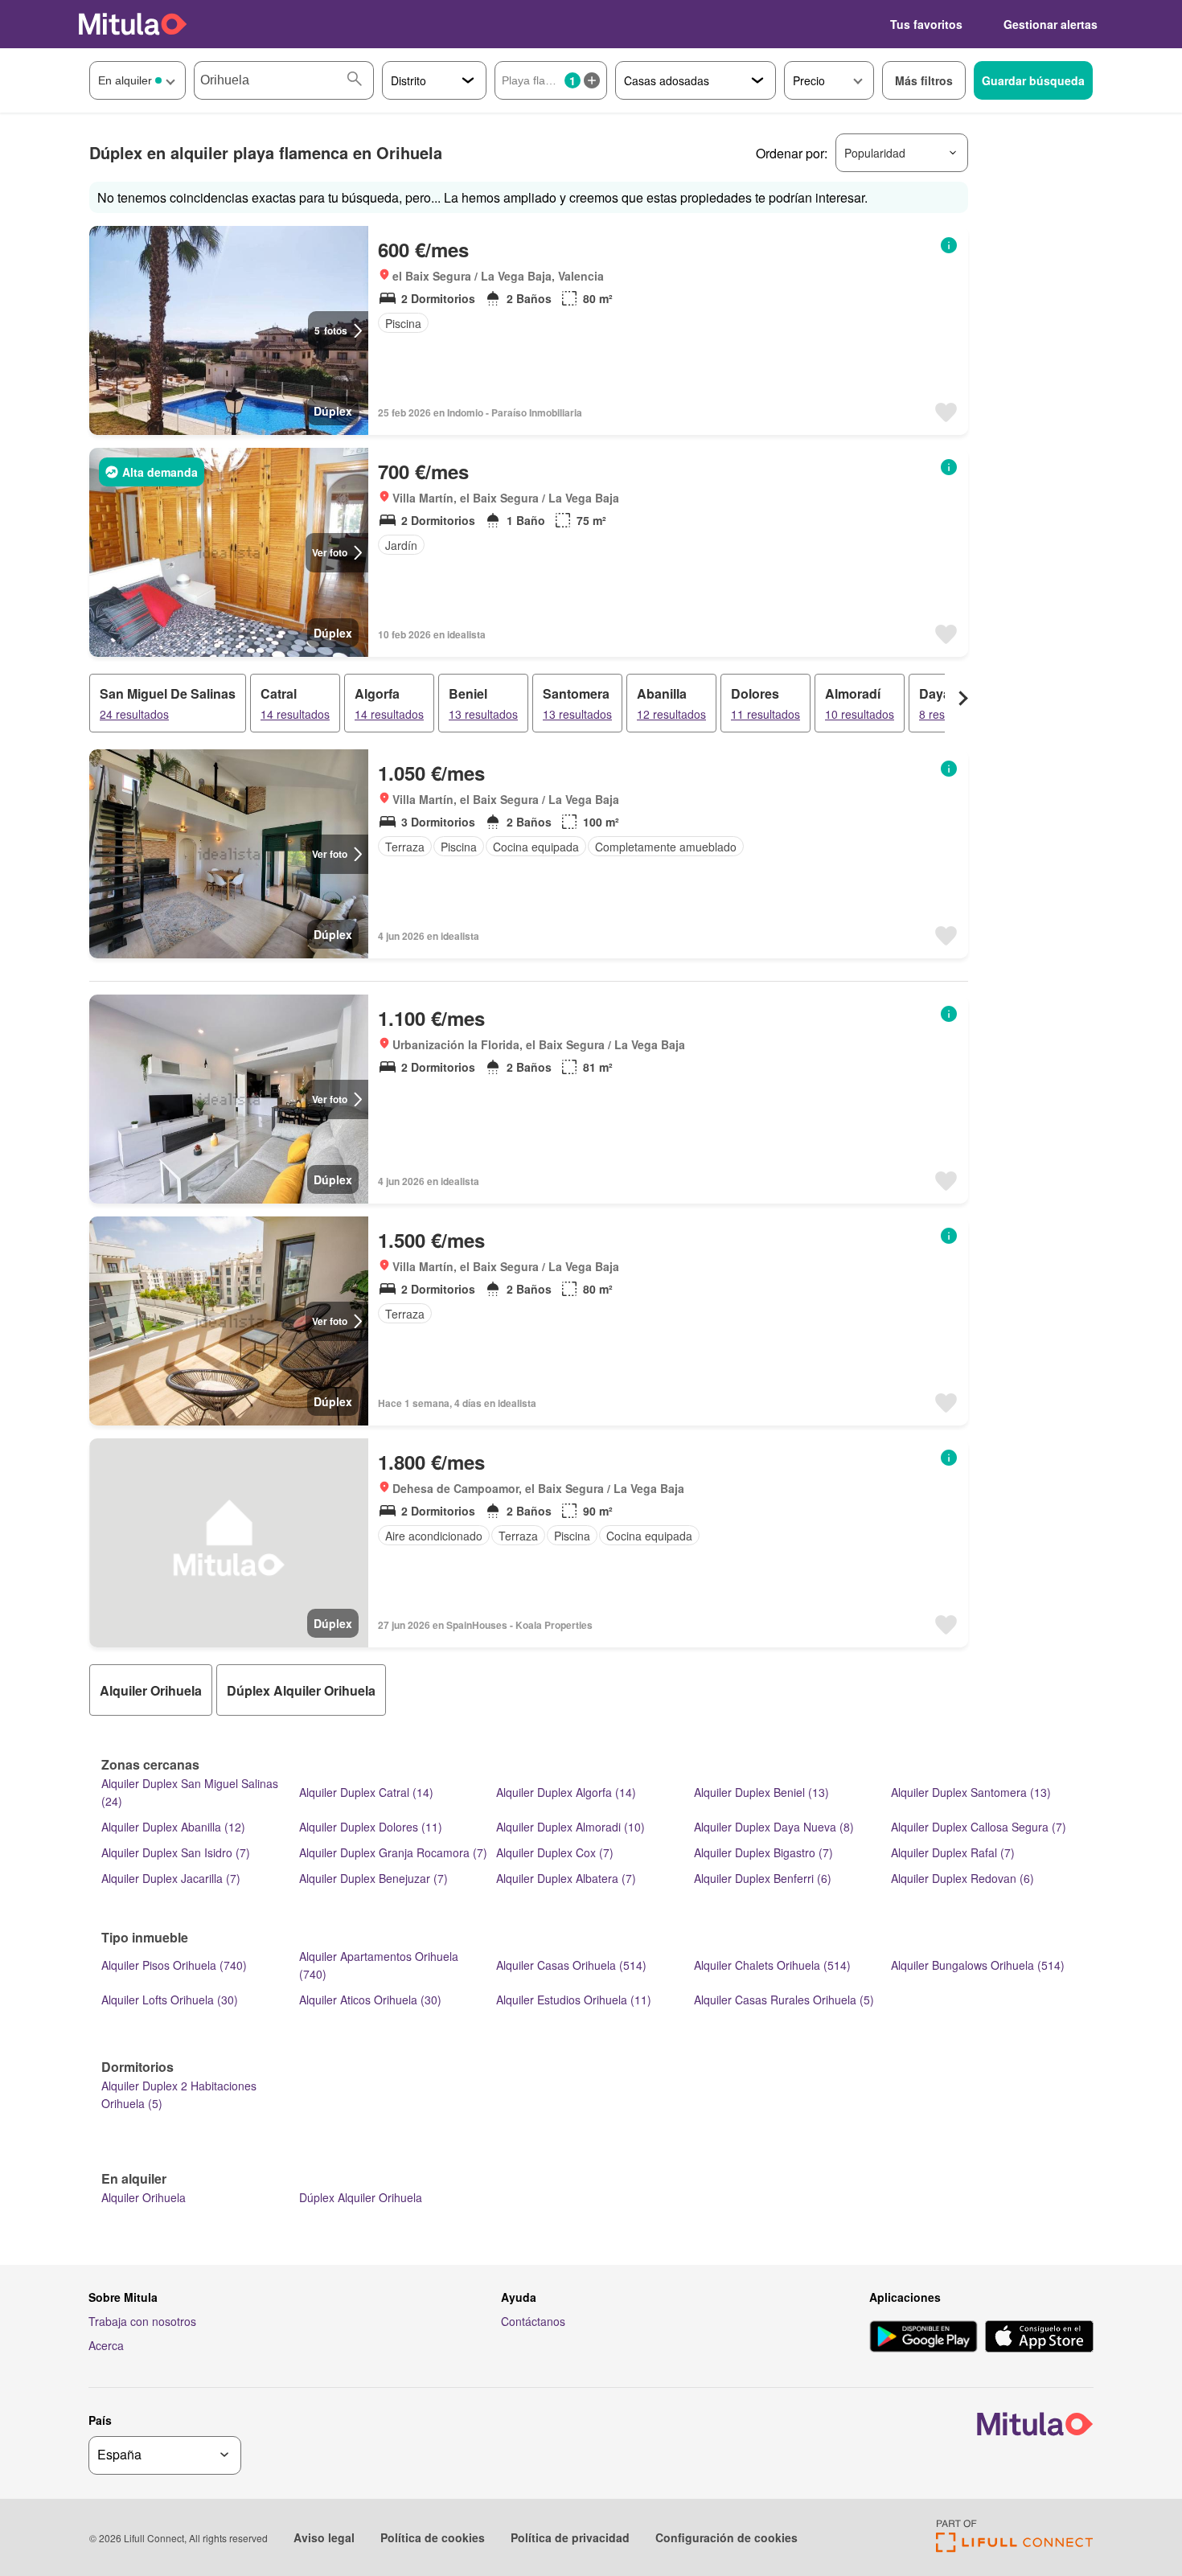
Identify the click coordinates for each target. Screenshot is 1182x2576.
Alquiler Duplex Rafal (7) (953, 1852)
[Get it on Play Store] (923, 2338)
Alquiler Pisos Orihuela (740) (174, 1965)
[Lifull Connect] (1014, 2547)
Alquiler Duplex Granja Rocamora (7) (393, 1852)
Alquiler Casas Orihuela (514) (571, 1965)
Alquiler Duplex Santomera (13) (971, 1792)
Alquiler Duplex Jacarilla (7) (171, 1878)
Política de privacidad (570, 2537)
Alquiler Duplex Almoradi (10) (570, 1827)
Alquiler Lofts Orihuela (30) (170, 2000)
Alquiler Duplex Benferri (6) (763, 1878)
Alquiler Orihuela (144, 2197)
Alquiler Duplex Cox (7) (555, 1852)
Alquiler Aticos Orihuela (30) (370, 2000)
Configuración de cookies (726, 2537)
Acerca (106, 2345)
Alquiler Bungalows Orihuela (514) (978, 1965)
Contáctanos (533, 2321)
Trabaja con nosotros (142, 2321)
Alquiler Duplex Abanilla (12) (173, 1827)
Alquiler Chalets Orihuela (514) (772, 1965)
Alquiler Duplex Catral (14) (366, 1792)
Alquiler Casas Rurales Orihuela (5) (784, 2000)
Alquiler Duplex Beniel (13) (761, 1792)
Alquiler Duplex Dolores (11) (371, 1827)
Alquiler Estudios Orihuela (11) (574, 2000)
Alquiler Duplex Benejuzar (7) (373, 1878)
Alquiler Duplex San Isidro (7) (176, 1852)
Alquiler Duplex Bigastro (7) (763, 1852)
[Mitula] (133, 24)
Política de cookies (433, 2537)
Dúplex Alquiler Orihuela (361, 2197)
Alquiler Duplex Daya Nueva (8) (774, 1827)
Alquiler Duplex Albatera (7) (566, 1878)
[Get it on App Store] (1039, 2338)
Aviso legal (324, 2537)
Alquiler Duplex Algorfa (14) (566, 1792)
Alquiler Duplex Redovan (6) (962, 1878)
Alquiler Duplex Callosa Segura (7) (979, 1827)
